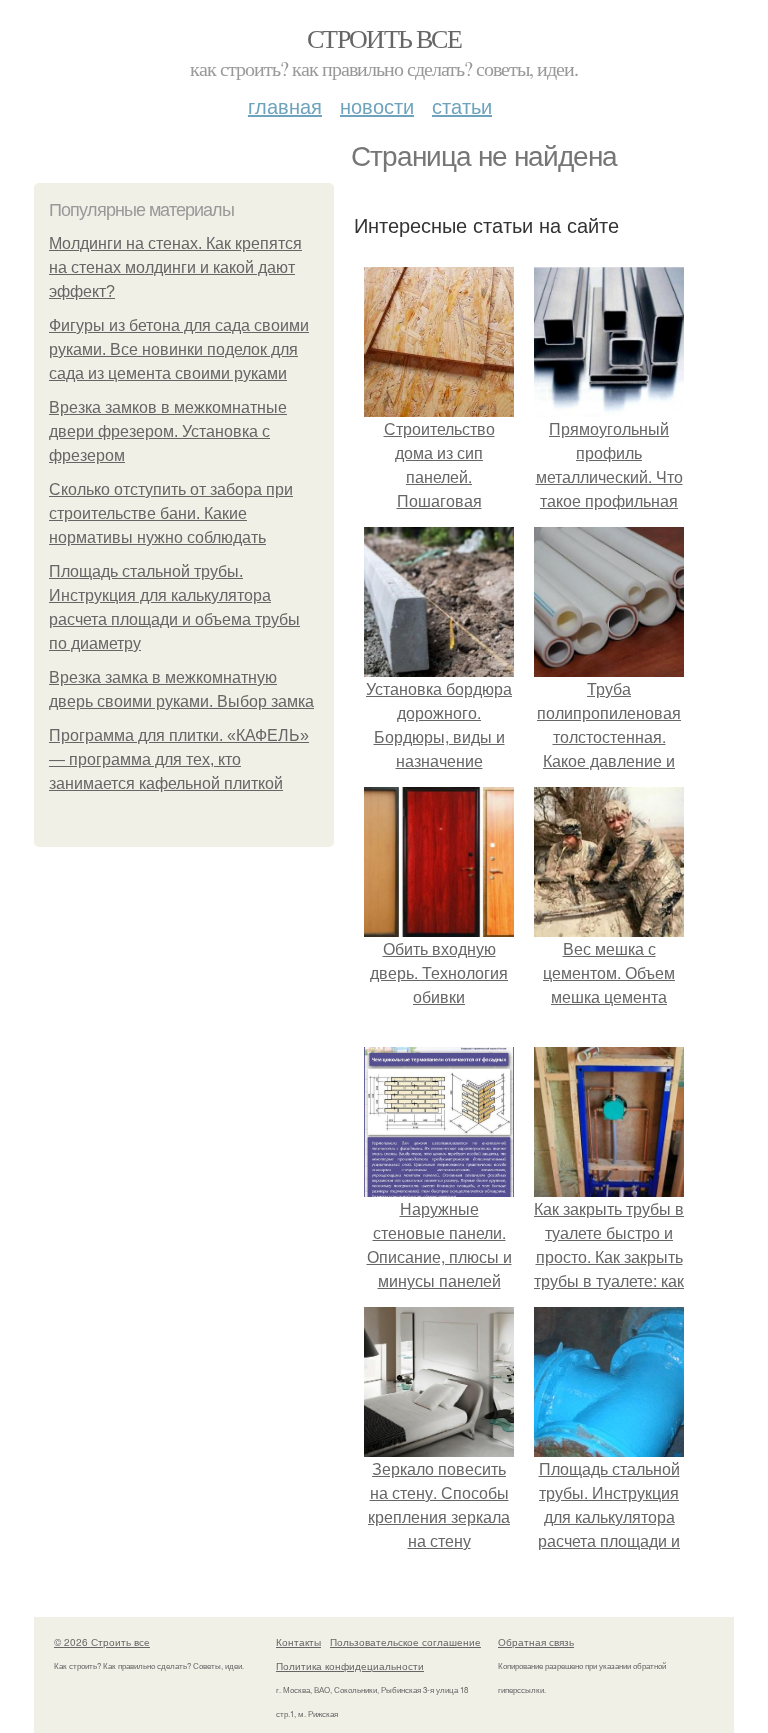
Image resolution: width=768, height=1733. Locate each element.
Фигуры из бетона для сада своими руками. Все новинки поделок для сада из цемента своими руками (179, 349)
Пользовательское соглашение (405, 1642)
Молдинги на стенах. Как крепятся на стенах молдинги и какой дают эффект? (175, 267)
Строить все (384, 38)
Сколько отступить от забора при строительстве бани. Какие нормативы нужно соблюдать (171, 513)
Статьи (462, 105)
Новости (377, 105)
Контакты (298, 1642)
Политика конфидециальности (350, 1666)
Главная (285, 105)
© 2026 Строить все (102, 1642)
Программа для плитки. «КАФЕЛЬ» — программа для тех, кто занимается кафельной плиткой (179, 759)
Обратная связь (536, 1642)
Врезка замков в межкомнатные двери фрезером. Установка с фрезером (168, 431)
